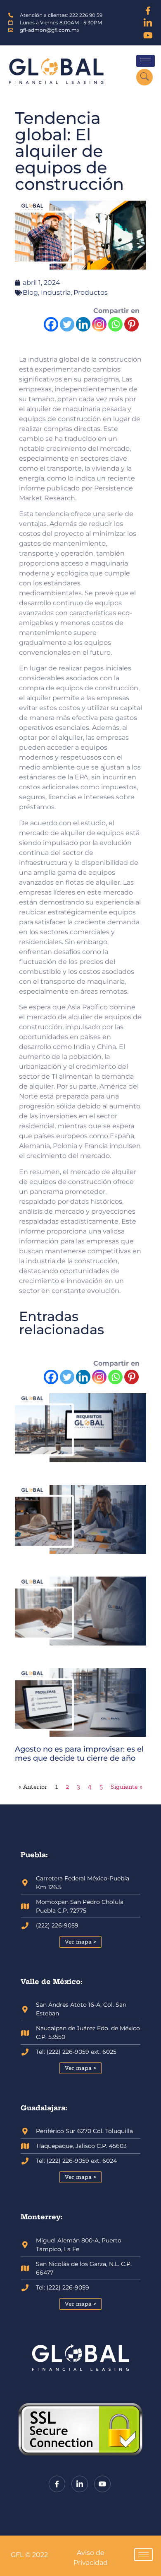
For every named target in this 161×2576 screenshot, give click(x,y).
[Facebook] (148, 10)
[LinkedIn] (148, 23)
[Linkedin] (83, 324)
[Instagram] (99, 324)
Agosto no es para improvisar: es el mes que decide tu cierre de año (79, 1754)
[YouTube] (148, 35)
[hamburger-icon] (146, 61)
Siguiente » (127, 1786)
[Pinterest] (131, 324)
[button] (144, 77)
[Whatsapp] (115, 324)
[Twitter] (67, 324)
